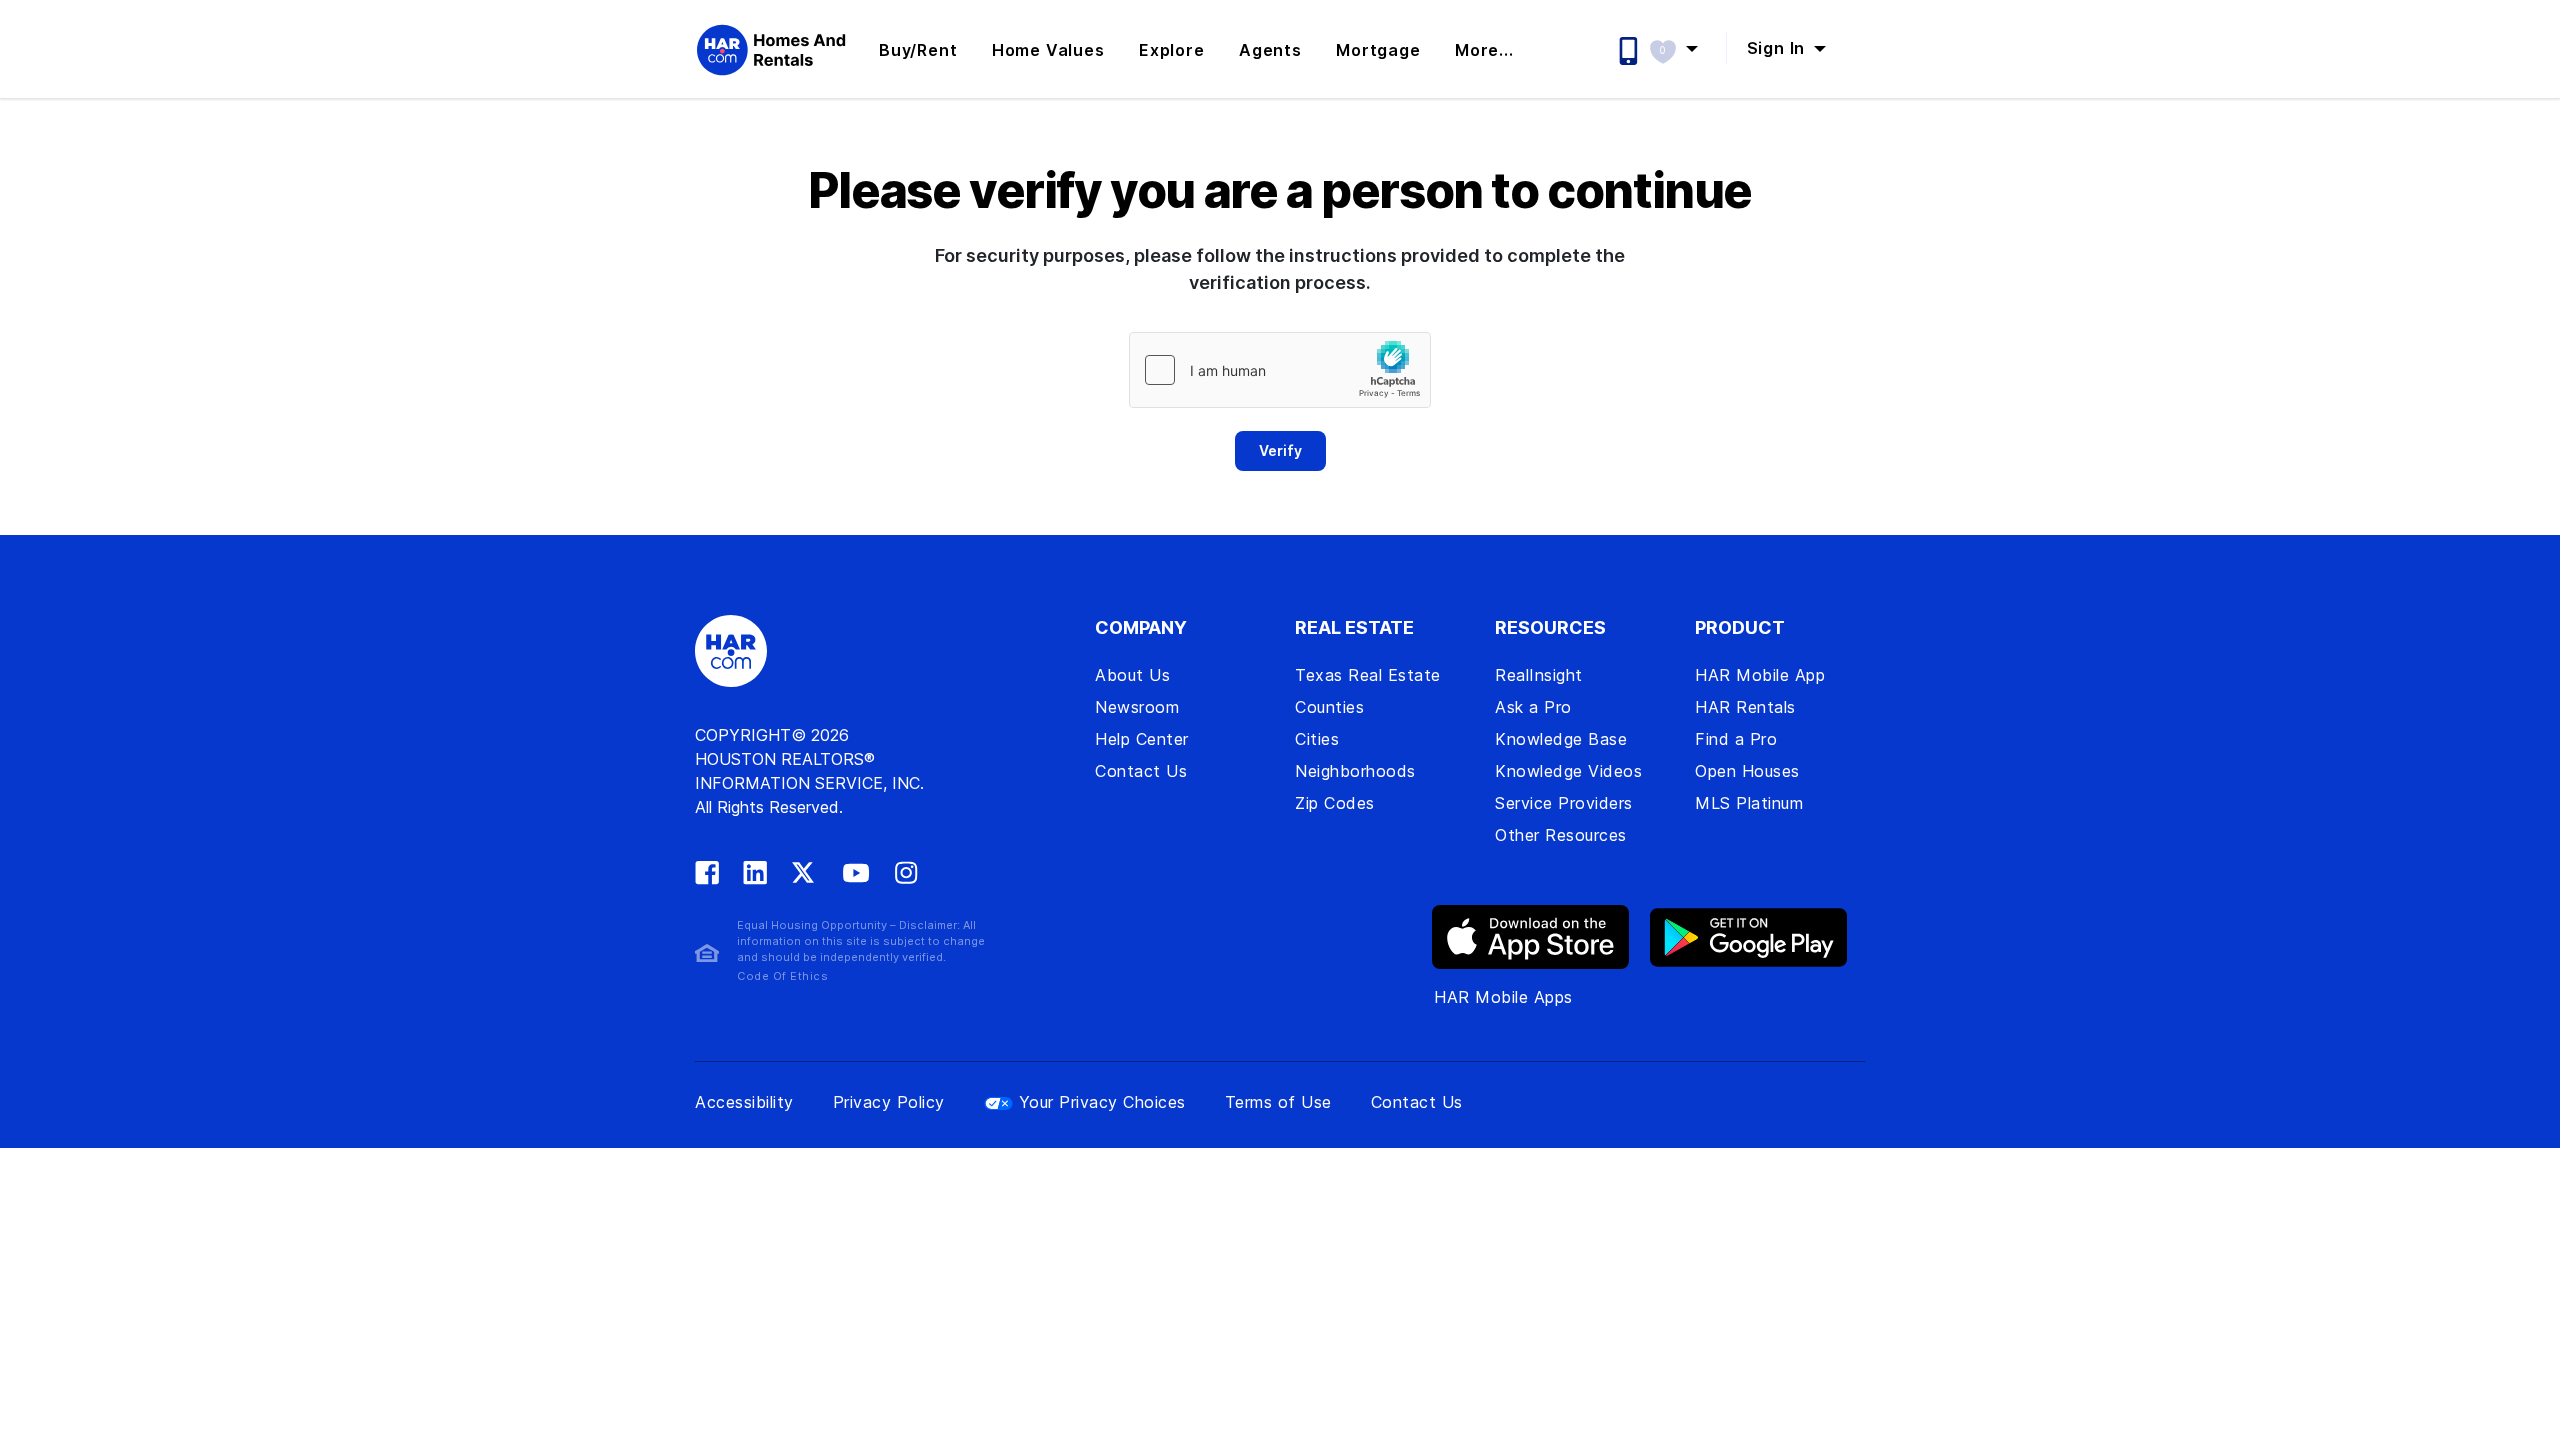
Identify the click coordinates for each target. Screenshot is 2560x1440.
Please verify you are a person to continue (1280, 191)
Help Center (1142, 739)
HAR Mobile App (1760, 675)
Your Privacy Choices (1102, 1102)
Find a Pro (1736, 739)
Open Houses (1747, 771)
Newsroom (1137, 707)
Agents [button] (1270, 50)
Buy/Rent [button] (918, 50)
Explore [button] (1172, 50)
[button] (1683, 48)
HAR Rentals (1745, 707)
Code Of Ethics (782, 976)
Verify (1280, 450)
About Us (1132, 675)
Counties (1329, 707)
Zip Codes (1335, 803)
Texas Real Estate (1368, 675)
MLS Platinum (1749, 803)
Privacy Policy (889, 1102)
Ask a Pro (1533, 707)
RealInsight (1539, 675)
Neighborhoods (1355, 771)
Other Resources (1561, 835)
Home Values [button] (1048, 50)
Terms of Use (1278, 1102)
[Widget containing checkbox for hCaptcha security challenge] (1280, 370)
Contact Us (1141, 771)
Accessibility (744, 1102)
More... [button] (1484, 50)
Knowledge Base (1561, 739)
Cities (1317, 739)
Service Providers (1564, 803)
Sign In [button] (1778, 48)
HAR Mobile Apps (1503, 997)
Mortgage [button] (1378, 50)
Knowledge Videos (1568, 771)
